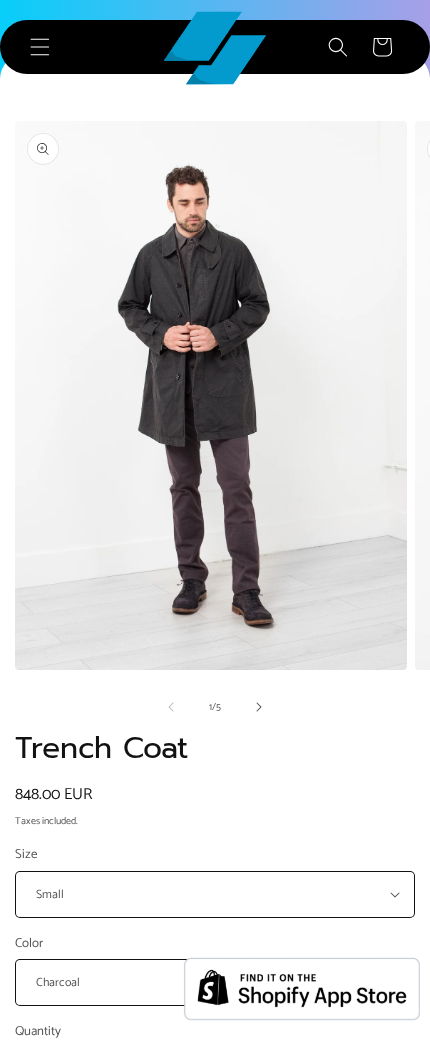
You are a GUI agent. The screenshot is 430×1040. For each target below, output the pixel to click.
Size (26, 855)
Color (29, 944)
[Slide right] (259, 707)
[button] (40, 47)
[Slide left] (171, 707)
